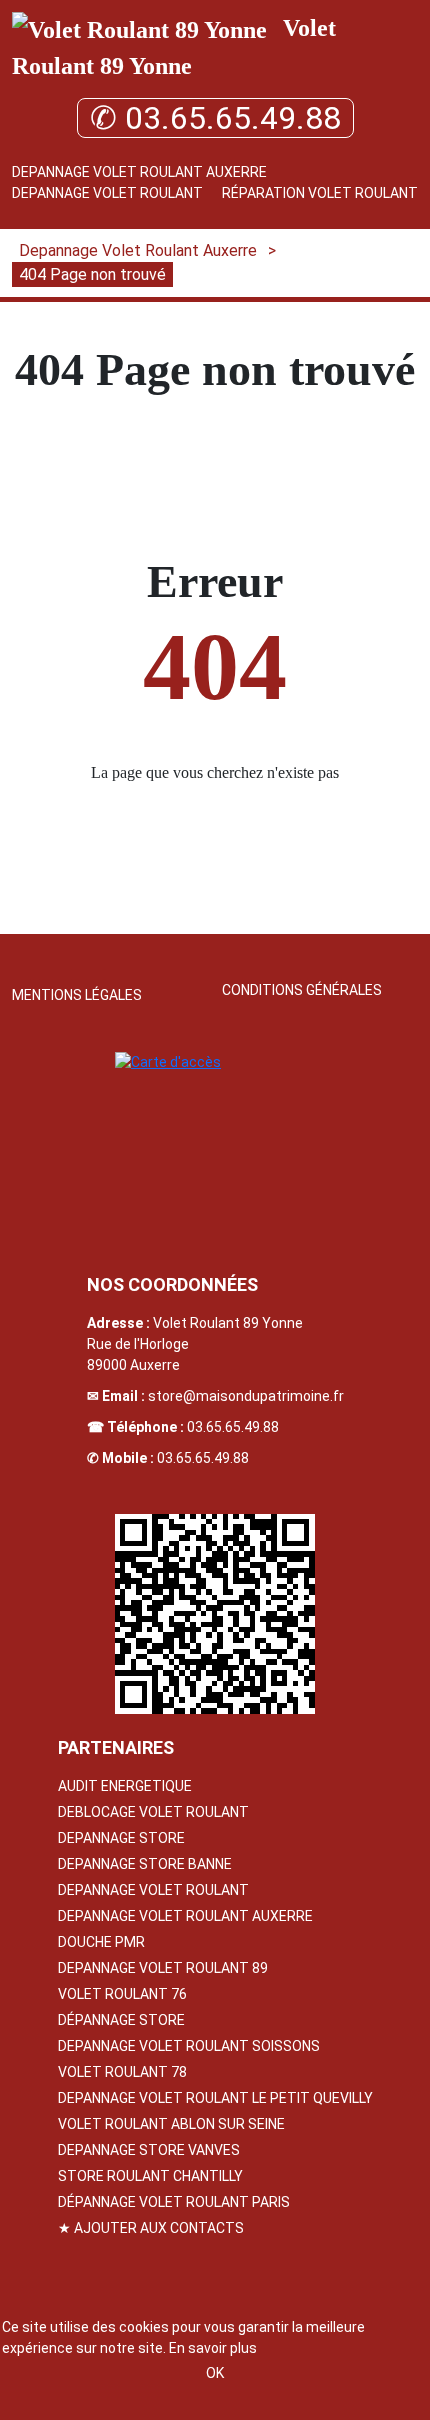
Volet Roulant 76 (122, 1994)
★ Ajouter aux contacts (151, 2228)
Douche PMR (101, 1942)
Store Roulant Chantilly (150, 2176)
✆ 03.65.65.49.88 (215, 118)
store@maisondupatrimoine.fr (246, 1396)
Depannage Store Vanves (149, 2150)
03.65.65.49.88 (233, 1427)
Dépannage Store (121, 2020)
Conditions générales (302, 990)
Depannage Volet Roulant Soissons (189, 2046)
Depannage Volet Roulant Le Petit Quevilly (215, 2098)
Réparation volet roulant (320, 193)
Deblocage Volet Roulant (153, 1812)
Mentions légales (77, 995)
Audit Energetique (125, 1786)
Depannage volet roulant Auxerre (185, 1916)
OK (215, 2373)
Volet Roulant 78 (122, 2072)
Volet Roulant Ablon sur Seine (171, 2124)
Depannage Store (121, 1838)
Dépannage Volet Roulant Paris (174, 2202)
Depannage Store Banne (145, 1864)
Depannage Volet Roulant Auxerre (139, 172)
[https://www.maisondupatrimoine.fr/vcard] (215, 1614)
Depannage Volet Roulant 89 (163, 1968)
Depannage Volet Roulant (107, 193)
